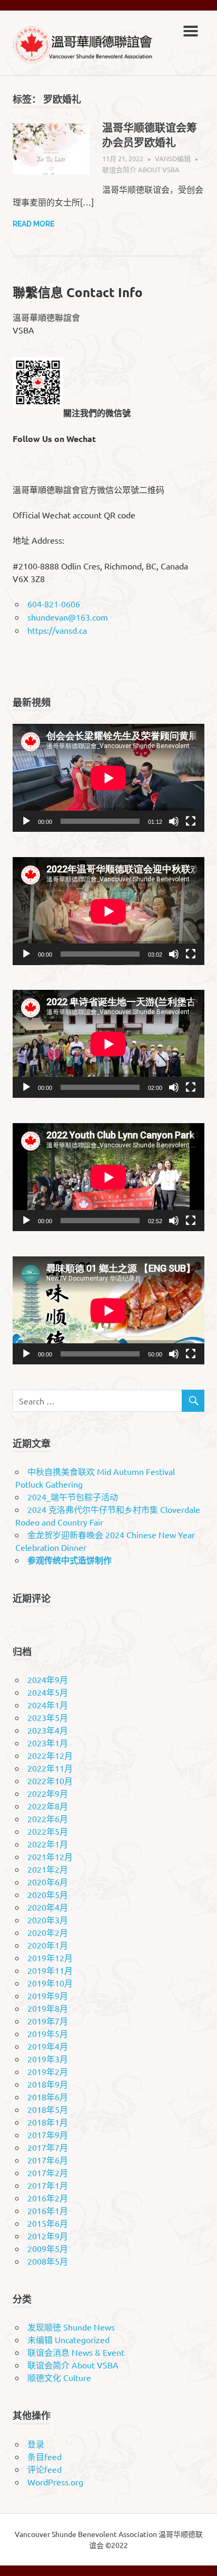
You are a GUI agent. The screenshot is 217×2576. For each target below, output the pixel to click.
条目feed (45, 2456)
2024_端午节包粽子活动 (73, 1497)
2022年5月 (48, 1831)
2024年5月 (48, 1692)
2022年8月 (48, 1806)
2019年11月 (50, 1970)
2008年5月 (48, 2261)
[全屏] (191, 821)
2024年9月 (48, 1679)
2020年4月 (48, 1907)
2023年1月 (48, 1743)
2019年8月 (48, 2008)
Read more (33, 224)
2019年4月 (48, 2046)
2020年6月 (48, 1882)
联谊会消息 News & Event (76, 2352)
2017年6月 (48, 2160)
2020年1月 (48, 1945)
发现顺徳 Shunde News (71, 2327)
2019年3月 (48, 2059)
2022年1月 (48, 1844)
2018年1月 (48, 2122)
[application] (108, 778)
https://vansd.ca (57, 630)
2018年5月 (48, 2109)
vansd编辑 (173, 158)
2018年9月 (48, 2084)
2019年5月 (48, 2033)
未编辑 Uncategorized (68, 2339)
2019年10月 (50, 1983)
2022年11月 (50, 1768)
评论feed (45, 2469)
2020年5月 (48, 1894)
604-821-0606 (54, 604)
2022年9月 (48, 1793)
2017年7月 (48, 2147)
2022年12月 (50, 1755)
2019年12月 (50, 1958)
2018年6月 (48, 2097)
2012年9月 (48, 2236)
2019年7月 (48, 2021)
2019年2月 (48, 2071)
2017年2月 (48, 2172)
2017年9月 (48, 2135)
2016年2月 (48, 2198)
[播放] (26, 821)
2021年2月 (48, 1869)
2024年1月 (48, 1705)
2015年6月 (48, 2223)
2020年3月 (48, 1920)
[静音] (174, 821)
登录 (36, 2444)
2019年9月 (48, 1995)
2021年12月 (50, 1856)
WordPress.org (55, 2482)
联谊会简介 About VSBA (141, 169)
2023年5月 (48, 1717)
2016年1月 (48, 2210)
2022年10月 (50, 1781)
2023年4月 (48, 1730)
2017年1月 (48, 2185)
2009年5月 (48, 2248)
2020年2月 (48, 1932)
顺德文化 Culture (59, 2377)
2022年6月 (48, 1818)
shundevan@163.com (68, 617)
